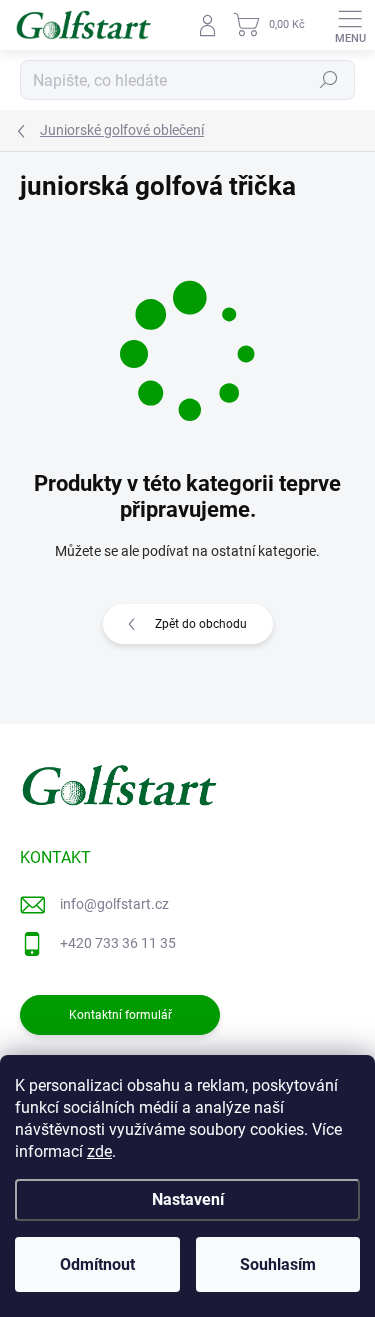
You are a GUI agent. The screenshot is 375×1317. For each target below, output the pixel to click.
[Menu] (350, 25)
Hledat (329, 80)
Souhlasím (278, 1264)
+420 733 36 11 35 (118, 943)
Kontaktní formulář (120, 1015)
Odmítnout (97, 1264)
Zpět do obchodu (201, 624)
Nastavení (188, 1199)
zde (99, 1151)
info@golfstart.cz (114, 904)
